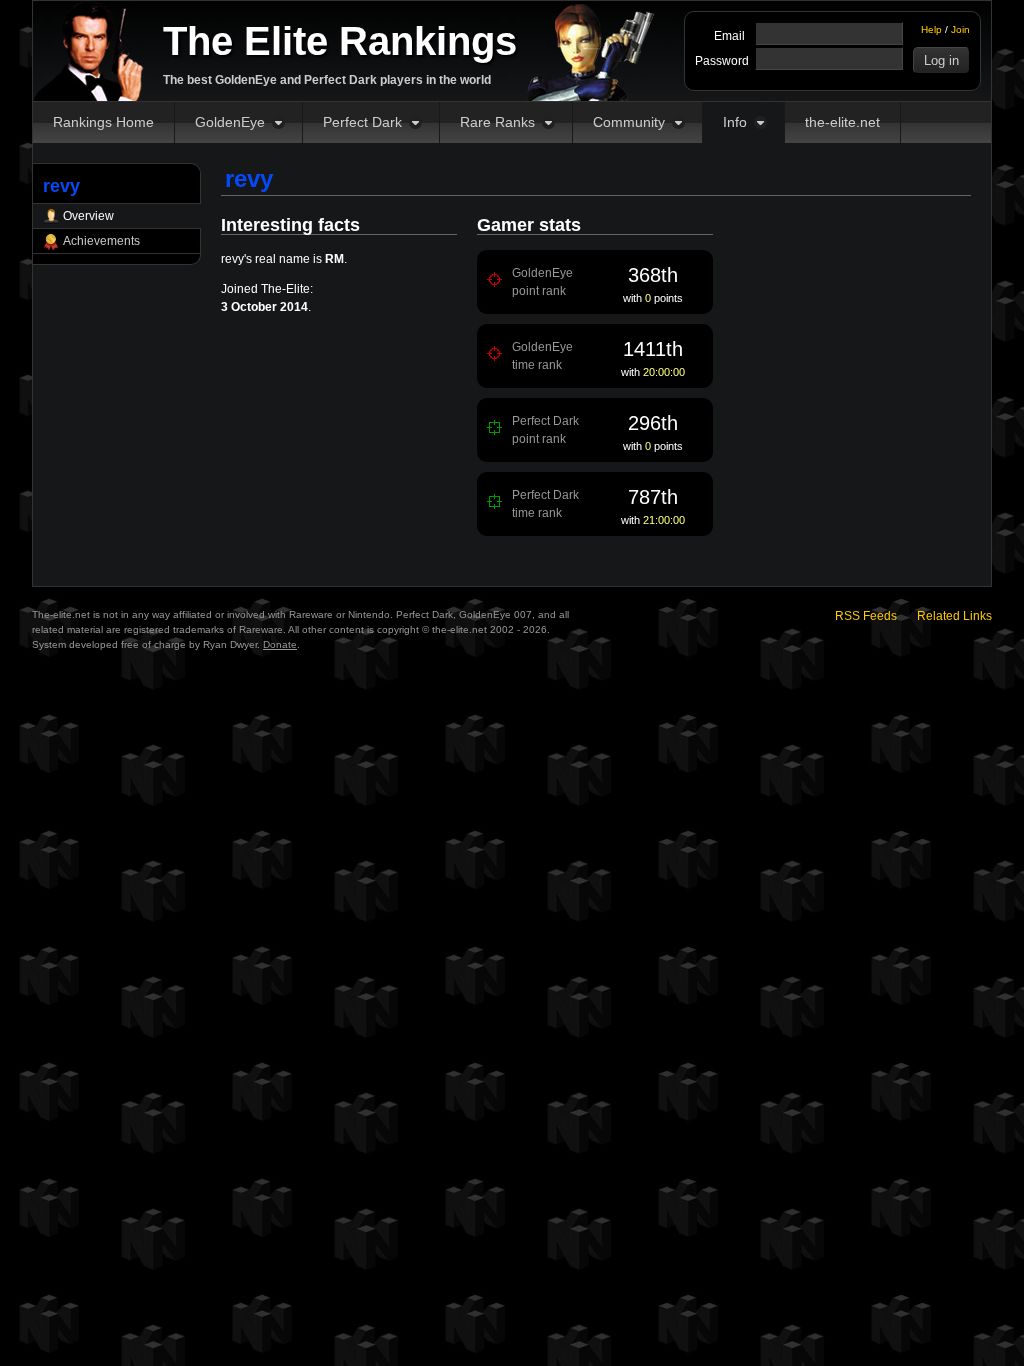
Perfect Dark (362, 122)
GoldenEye (230, 122)
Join (960, 29)
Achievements (101, 241)
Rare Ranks (497, 122)
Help (931, 29)
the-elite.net (842, 122)
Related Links (954, 616)
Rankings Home (103, 122)
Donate (280, 644)
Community (629, 122)
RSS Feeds (866, 616)
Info (735, 122)
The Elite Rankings (340, 41)
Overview (88, 216)
